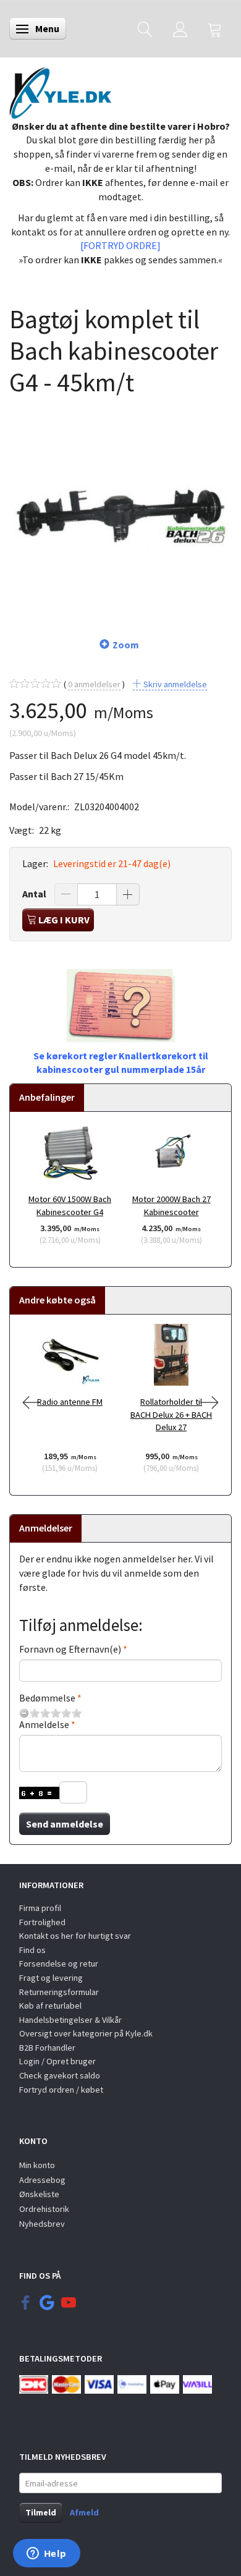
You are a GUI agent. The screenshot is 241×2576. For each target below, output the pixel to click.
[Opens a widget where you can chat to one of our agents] (46, 2554)
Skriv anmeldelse (174, 684)
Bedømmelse (47, 1698)
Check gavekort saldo (60, 2075)
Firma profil (40, 1908)
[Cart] (215, 29)
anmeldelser (94, 684)
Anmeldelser (46, 1528)
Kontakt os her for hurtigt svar (75, 1936)
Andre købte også (57, 1300)
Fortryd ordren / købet (61, 2090)
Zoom (126, 645)
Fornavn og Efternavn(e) (70, 1649)
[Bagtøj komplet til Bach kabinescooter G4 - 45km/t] (120, 510)
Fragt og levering (51, 1978)
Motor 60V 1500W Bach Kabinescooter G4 (70, 1205)
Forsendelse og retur (59, 1964)
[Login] (180, 29)
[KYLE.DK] (60, 90)
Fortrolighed (42, 1922)
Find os (32, 1950)
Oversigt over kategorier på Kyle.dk (86, 2033)
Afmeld (84, 2512)
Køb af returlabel (50, 2006)
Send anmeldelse (65, 1824)
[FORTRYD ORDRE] (120, 245)
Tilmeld (41, 2512)
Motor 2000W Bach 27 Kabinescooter (171, 1205)
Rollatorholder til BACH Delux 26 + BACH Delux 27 (171, 1414)
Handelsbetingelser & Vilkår (70, 2020)
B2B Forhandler (47, 2048)
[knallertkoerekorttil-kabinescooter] (121, 1004)
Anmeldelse (44, 1724)
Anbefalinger (47, 1097)
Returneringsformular (59, 1992)
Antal (35, 894)
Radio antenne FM (70, 1402)
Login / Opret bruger (57, 2061)
